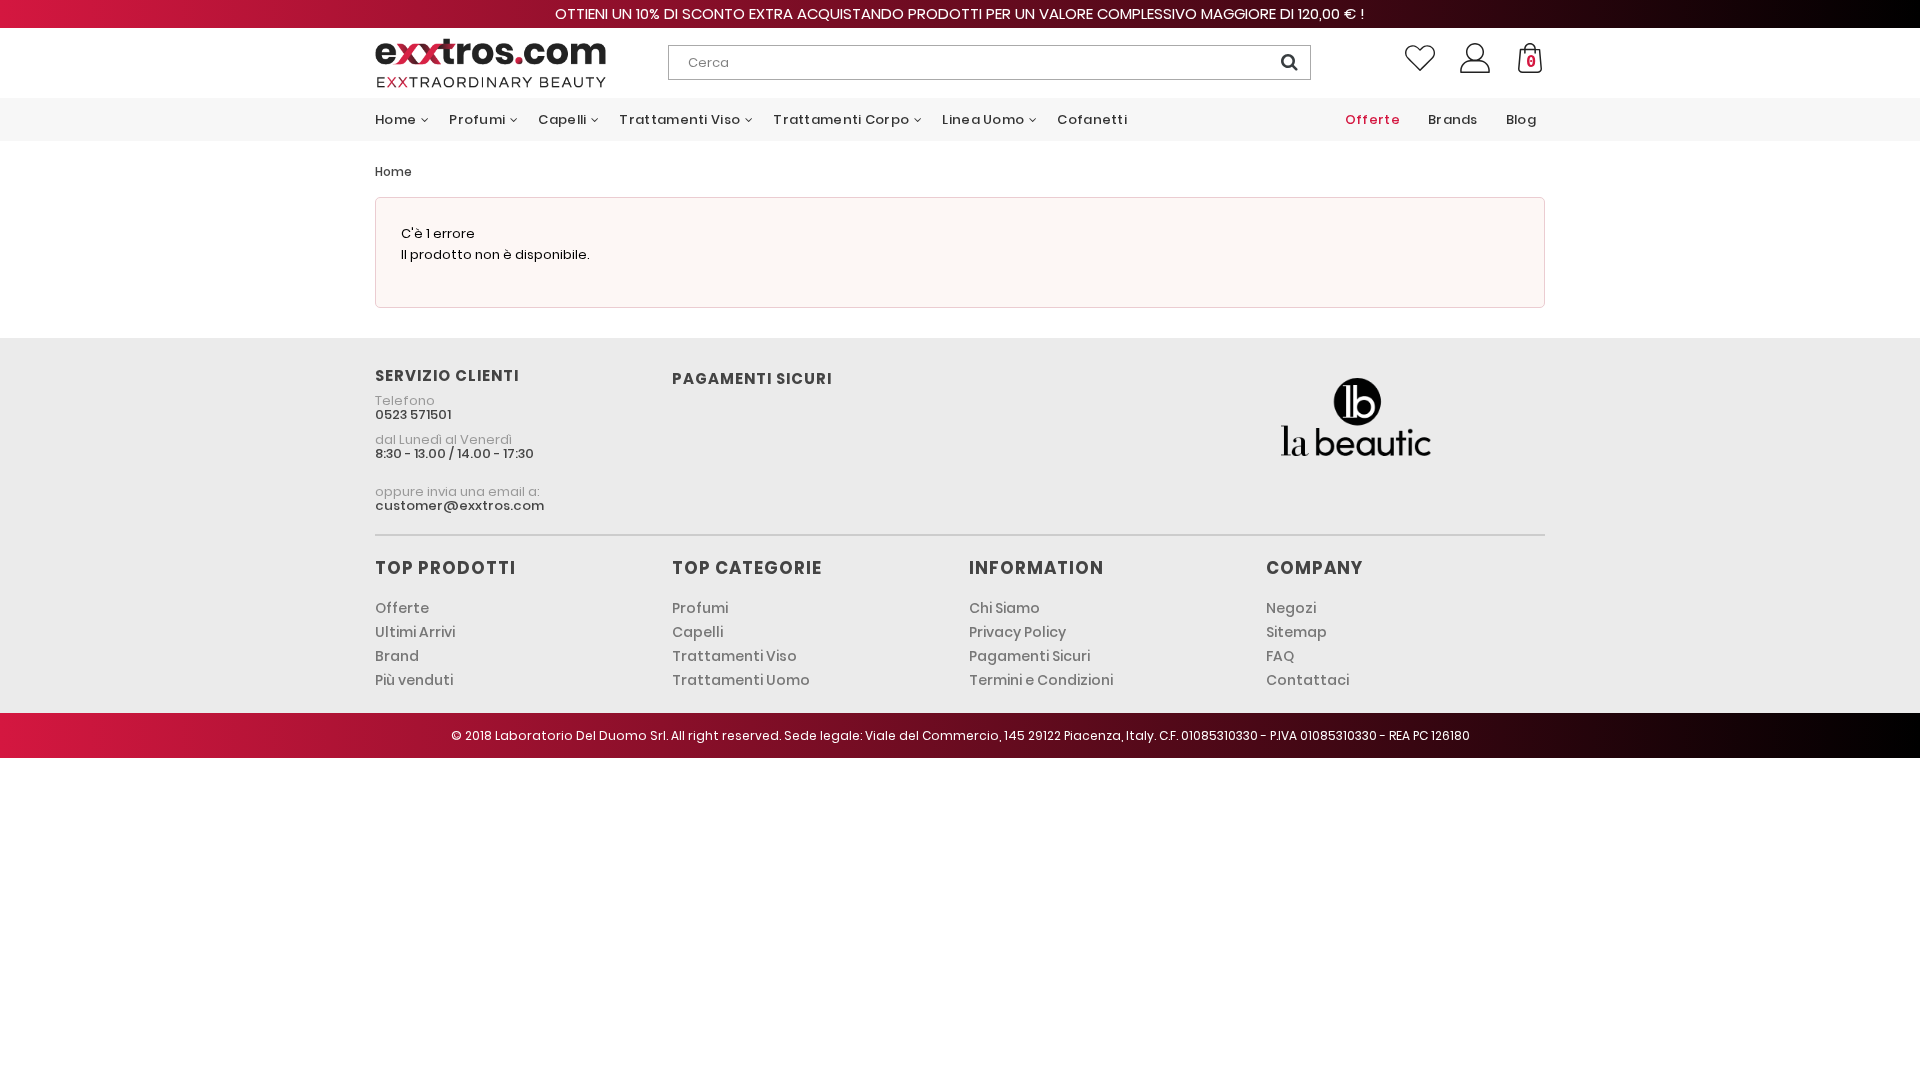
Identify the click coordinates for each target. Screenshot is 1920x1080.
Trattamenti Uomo (741, 680)
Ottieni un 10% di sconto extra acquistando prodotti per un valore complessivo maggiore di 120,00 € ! (960, 13)
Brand (397, 656)
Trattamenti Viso (734, 656)
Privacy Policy (1017, 632)
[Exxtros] (521, 63)
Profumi (700, 608)
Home (393, 171)
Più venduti (414, 680)
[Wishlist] (1420, 58)
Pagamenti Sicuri (1029, 656)
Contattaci (1307, 680)
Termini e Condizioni (1041, 680)
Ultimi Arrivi (415, 632)
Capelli (697, 632)
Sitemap (1296, 632)
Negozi (1291, 608)
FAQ (1280, 656)
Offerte (402, 608)
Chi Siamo (1004, 608)
